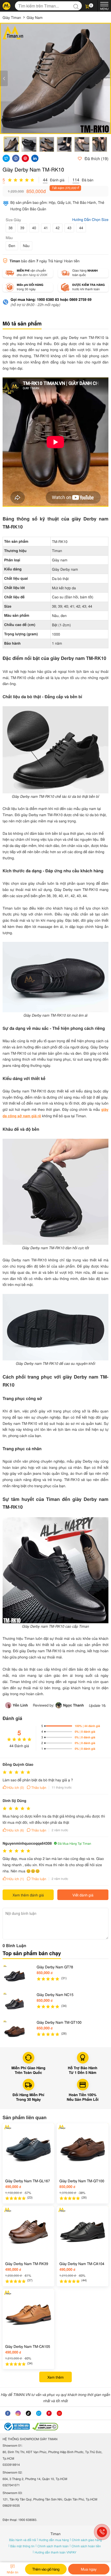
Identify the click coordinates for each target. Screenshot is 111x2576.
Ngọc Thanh (73, 1705)
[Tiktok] (28, 2413)
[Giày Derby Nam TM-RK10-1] (55, 78)
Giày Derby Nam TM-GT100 (59, 2022)
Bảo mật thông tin (23, 2546)
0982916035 (11, 2506)
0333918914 (11, 2465)
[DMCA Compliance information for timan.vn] (45, 2427)
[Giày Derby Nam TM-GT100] (14, 2031)
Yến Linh (20, 1705)
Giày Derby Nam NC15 (55, 1994)
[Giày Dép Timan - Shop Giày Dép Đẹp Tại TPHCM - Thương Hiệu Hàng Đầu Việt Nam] (6, 6)
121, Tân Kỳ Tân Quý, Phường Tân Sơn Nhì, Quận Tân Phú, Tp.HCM (50, 2499)
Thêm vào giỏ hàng (46, 2569)
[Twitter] (39, 2413)
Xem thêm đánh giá (28, 1895)
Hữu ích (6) (16, 1830)
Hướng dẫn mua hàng (54, 2540)
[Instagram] (18, 2413)
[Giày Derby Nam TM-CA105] (28, 2315)
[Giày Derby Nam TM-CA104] (83, 2232)
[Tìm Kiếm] (77, 6)
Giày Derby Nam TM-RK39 (27, 2264)
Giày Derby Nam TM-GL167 (28, 2181)
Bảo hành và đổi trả (23, 2540)
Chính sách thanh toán (53, 2546)
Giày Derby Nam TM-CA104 (82, 2264)
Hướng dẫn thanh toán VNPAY (55, 2552)
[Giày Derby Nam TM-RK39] (28, 2232)
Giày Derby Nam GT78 (55, 1967)
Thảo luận (39, 1787)
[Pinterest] (49, 2413)
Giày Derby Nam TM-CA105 (28, 2346)
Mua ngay (89, 2569)
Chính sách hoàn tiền (86, 2546)
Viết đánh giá (83, 1895)
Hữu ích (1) (16, 1879)
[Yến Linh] (9, 1705)
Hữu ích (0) (16, 1787)
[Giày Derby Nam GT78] (14, 1976)
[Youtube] (59, 2413)
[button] (90, 6)
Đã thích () (96, 158)
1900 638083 (27, 2520)
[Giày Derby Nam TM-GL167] (28, 2149)
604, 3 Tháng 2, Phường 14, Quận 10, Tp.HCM (35, 2479)
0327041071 (11, 2485)
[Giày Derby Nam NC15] (14, 2004)
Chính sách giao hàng (87, 2540)
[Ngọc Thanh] (59, 1705)
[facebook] (8, 2413)
